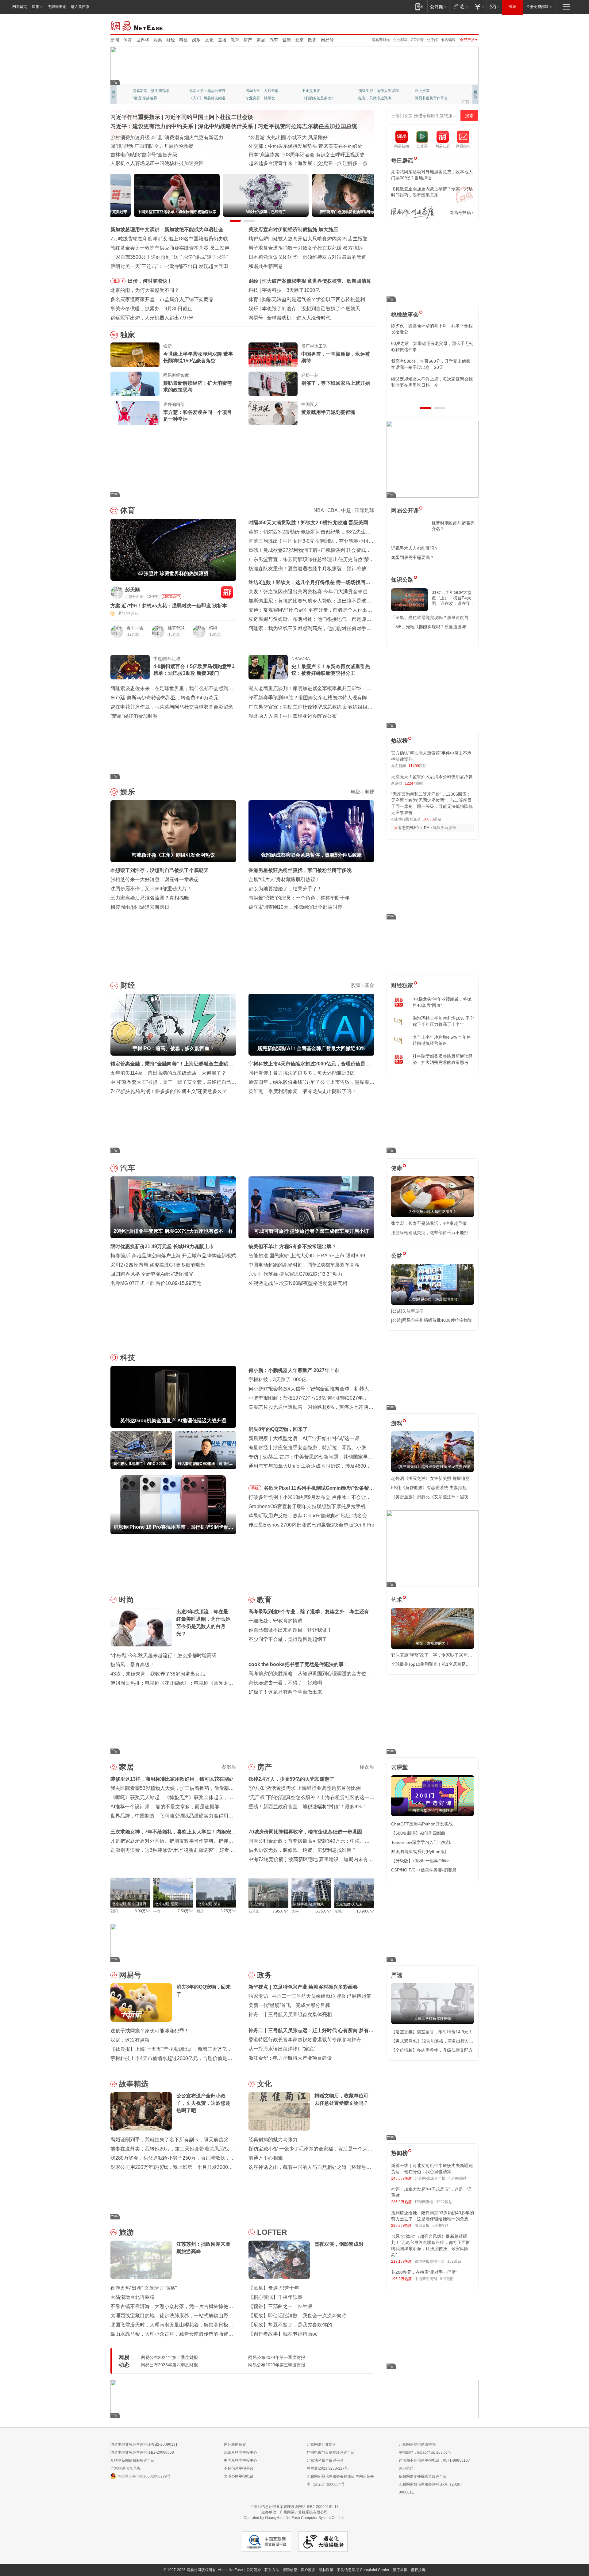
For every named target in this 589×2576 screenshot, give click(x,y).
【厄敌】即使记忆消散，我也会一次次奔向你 (298, 2316)
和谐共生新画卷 (266, 266)
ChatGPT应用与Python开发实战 (422, 1824)
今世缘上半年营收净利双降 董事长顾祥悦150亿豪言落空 (198, 357)
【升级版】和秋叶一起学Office (420, 1861)
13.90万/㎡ (365, 1911)
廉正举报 (400, 2570)
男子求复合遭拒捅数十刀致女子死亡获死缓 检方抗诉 (306, 248)
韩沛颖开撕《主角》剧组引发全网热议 (304, 309)
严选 (397, 1975)
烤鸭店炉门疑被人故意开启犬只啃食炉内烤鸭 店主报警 (308, 239)
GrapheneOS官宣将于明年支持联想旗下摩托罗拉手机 (307, 1506)
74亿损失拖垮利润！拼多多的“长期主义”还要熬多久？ (169, 1091)
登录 (513, 7)
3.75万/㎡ (228, 1911)
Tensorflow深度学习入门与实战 (421, 1842)
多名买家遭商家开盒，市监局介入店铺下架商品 (162, 299)
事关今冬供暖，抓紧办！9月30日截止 (151, 309)
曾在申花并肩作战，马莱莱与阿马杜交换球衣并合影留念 (172, 707)
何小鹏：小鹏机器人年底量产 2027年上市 (294, 1370)
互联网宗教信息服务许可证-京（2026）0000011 (431, 2488)
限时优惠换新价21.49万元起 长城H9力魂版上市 (162, 1246)
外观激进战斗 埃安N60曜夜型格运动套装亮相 (298, 1283)
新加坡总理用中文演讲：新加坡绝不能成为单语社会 (167, 229)
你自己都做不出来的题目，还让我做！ (290, 1630)
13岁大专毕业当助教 (262, 98)
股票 (356, 985)
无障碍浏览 (57, 7)
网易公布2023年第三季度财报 (277, 2365)
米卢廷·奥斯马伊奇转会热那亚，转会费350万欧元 (164, 698)
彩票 (158, 40)
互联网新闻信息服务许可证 (133, 2460)
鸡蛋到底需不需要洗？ (413, 557)
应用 (36, 7)
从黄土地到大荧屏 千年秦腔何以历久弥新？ (158, 146)
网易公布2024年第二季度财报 (169, 2357)
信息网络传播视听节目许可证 (423, 2476)
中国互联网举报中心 (241, 2460)
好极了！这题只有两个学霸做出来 (285, 1692)
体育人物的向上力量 (375, 98)
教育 (235, 40)
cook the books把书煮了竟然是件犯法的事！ (298, 1664)
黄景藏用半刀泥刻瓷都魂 (328, 412)
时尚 (126, 1600)
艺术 (397, 1600)
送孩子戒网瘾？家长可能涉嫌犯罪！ (150, 2031)
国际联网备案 (235, 2444)
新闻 (115, 40)
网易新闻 (137, 25)
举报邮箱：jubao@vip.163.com (425, 2452)
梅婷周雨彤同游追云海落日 (140, 907)
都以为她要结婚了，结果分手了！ (285, 889)
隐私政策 (326, 2570)
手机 (255, 1488)
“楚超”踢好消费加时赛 (134, 716)
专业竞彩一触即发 (429, 98)
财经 (171, 40)
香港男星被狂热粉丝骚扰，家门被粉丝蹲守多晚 (300, 870)
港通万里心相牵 (266, 2158)
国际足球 (364, 510)
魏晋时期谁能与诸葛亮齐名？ (453, 526)
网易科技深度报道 (317, 98)
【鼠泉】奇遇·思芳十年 (274, 2288)
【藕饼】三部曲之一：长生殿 (280, 2306)
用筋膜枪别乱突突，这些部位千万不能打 (430, 1233)
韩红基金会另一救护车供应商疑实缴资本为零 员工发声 (170, 248)
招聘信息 (290, 2570)
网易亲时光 (381, 40)
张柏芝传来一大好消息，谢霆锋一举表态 (155, 879)
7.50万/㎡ (185, 1911)
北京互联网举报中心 (241, 2452)
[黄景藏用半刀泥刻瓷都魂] (273, 413)
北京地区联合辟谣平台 (325, 2460)
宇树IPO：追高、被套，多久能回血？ (303, 281)
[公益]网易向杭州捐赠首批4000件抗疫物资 (432, 1320)
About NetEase (230, 2570)
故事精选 (134, 2084)
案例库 (229, 1767)
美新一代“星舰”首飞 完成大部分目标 (289, 2005)
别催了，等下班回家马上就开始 (336, 383)
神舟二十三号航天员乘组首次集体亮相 (290, 2014)
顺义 (200, 1911)
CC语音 (417, 40)
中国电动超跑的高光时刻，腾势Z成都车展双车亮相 (304, 1265)
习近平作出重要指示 (135, 117)
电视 (369, 792)
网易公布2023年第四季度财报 (169, 2365)
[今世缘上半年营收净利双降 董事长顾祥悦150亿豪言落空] (135, 355)
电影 (356, 792)
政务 (312, 40)
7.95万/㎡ (281, 1911)
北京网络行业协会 (321, 2444)
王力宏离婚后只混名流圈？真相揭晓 (150, 898)
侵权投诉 (418, 2570)
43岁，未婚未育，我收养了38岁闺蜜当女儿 (158, 1674)
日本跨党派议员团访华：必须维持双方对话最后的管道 (307, 257)
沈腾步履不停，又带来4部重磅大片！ (151, 889)
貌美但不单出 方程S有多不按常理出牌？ (293, 1246)
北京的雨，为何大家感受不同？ (145, 290)
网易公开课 (405, 510)
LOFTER (272, 2232)
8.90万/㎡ (142, 1911)
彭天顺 (133, 590)
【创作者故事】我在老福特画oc (283, 2334)
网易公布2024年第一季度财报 (277, 2357)
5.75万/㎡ (323, 1911)
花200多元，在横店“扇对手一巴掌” (424, 2272)
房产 (248, 40)
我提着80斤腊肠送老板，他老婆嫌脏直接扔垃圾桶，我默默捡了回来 (432, 346)
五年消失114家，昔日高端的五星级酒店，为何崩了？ (168, 1073)
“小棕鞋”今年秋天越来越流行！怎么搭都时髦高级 (164, 1655)
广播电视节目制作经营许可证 (331, 2452)
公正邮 (432, 40)
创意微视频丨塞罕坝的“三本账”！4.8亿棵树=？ (161, 155)
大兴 (295, 1911)
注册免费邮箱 (537, 7)
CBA (332, 510)
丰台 (157, 1911)
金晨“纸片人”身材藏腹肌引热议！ (284, 879)
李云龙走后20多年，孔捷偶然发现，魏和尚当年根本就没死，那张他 (432, 364)
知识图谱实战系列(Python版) (419, 1852)
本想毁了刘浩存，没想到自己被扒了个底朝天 (160, 870)
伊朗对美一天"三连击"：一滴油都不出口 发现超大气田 (169, 266)
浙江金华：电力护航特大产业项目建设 (290, 2058)
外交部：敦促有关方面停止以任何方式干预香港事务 (305, 163)
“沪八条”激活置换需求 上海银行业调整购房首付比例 (305, 1788)
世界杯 (143, 40)
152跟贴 (454, 2261)
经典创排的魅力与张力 (273, 2140)
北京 (299, 40)
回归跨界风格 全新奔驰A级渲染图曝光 (152, 1274)
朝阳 (114, 1911)
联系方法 (272, 2570)
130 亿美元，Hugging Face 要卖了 (305, 318)
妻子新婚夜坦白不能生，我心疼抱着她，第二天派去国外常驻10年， (432, 329)
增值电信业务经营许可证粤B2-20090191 (144, 2444)
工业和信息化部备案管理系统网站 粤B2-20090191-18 (294, 2507)
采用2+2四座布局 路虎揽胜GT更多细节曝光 (158, 1265)
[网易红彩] (227, 592)
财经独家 (402, 985)
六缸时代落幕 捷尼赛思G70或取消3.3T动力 (295, 1274)
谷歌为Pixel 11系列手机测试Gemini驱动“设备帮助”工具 (316, 1489)
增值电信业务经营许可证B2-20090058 (142, 2452)
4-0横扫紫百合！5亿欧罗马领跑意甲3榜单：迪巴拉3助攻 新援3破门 (194, 670)
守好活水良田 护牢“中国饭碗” (280, 138)
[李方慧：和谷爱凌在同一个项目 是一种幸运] (135, 413)
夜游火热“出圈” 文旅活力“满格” (144, 2288)
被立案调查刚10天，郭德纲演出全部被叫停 (295, 907)
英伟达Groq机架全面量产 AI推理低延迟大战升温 (314, 290)
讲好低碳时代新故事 (375, 91)
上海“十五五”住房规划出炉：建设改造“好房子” (160, 163)
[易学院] (413, 213)
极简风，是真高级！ (133, 1665)
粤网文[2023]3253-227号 (327, 2468)
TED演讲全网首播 (147, 98)
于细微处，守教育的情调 (275, 1621)
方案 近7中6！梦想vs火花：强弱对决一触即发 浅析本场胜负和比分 (171, 606)
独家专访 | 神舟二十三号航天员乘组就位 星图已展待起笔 (310, 1996)
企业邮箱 (400, 40)
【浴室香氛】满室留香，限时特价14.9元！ (432, 2032)
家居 (261, 40)
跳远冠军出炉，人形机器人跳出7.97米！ (154, 318)
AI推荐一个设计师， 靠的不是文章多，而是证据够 (165, 1807)
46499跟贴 (458, 2178)
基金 (369, 985)
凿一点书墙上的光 (204, 91)
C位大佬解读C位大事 (319, 91)
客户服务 (308, 2570)
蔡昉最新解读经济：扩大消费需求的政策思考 (198, 386)
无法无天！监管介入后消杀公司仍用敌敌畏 (432, 777)
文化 (209, 40)
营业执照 (406, 2468)
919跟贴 (447, 2279)
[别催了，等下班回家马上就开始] (273, 384)
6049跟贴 (441, 2226)
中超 (346, 510)
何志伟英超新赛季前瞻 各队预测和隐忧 (304, 299)
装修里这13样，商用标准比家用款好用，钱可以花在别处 (172, 1779)
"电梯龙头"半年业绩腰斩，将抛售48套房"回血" (442, 1002)
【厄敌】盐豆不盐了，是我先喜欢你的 (290, 2325)
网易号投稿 (460, 212)
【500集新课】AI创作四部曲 (418, 1833)
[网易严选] (460, 7)
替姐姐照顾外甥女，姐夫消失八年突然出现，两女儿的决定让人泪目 (430, 382)
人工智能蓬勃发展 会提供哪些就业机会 (153, 138)
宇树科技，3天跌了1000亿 (277, 1380)
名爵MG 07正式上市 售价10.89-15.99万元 (156, 1283)
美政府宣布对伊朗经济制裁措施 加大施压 (293, 229)
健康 (287, 40)
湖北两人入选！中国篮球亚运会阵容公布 (293, 716)
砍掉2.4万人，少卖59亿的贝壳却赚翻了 (291, 1779)
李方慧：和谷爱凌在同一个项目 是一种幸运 (198, 416)
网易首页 (20, 7)
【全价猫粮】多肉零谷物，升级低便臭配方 (432, 2050)
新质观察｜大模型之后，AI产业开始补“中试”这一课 (304, 1438)
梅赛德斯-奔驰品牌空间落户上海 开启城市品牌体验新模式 (173, 1256)
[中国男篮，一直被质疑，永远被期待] (273, 355)
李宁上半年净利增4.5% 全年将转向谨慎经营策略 (442, 1040)
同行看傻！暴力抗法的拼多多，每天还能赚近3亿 (301, 1073)
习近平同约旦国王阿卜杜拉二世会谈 (209, 117)
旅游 (126, 2232)
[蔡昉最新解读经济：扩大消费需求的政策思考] (135, 384)
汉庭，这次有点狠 (130, 2040)
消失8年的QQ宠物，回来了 (278, 1429)
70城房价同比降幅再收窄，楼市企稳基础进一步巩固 (305, 1832)
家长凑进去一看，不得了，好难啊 (285, 1683)
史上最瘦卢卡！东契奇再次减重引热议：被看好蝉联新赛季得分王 (331, 670)
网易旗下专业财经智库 (151, 91)
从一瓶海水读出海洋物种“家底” (282, 2049)
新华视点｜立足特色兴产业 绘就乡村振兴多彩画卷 (303, 1987)
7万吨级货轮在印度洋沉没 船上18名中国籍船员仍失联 (169, 239)
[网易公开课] (438, 7)
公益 (397, 1256)
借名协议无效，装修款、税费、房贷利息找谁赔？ (302, 1850)
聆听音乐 (253, 91)
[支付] (479, 7)
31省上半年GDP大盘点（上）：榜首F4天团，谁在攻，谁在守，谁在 (453, 598)
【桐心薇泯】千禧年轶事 (275, 2297)
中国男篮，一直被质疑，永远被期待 (336, 357)
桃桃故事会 (405, 315)
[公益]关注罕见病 (407, 1311)
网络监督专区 (459, 25)
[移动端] (419, 7)
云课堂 (399, 1767)
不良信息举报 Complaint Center (363, 2570)
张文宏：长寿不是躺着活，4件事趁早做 (429, 1223)
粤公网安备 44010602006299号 (144, 2476)
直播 (222, 40)
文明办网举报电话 (239, 2476)
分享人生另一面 (428, 91)
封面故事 (196, 98)
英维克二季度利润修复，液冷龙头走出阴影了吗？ (302, 1091)
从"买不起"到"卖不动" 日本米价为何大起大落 (297, 155)
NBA (319, 510)
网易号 (327, 40)
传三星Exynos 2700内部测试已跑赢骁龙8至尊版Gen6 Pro (311, 1525)
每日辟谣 (402, 161)
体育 (128, 40)
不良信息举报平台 (239, 2468)
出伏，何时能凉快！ (150, 281)
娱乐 (196, 40)
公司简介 (254, 2570)
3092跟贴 (444, 2202)
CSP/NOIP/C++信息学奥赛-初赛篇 (424, 1870)
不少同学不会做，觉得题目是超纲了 (288, 1639)
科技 (183, 40)
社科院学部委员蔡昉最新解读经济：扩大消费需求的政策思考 (443, 1059)
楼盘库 (367, 1767)
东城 (338, 1911)
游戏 (397, 1423)
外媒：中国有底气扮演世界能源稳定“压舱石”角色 (302, 146)
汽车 (274, 40)
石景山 (254, 1911)
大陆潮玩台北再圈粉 (133, 2297)
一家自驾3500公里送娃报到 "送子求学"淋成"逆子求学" (169, 257)
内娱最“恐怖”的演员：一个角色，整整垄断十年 (299, 898)
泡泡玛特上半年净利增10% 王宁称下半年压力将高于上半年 (443, 1021)
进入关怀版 (80, 7)
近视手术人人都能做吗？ (415, 548)
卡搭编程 (448, 40)
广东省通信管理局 (125, 2468)
